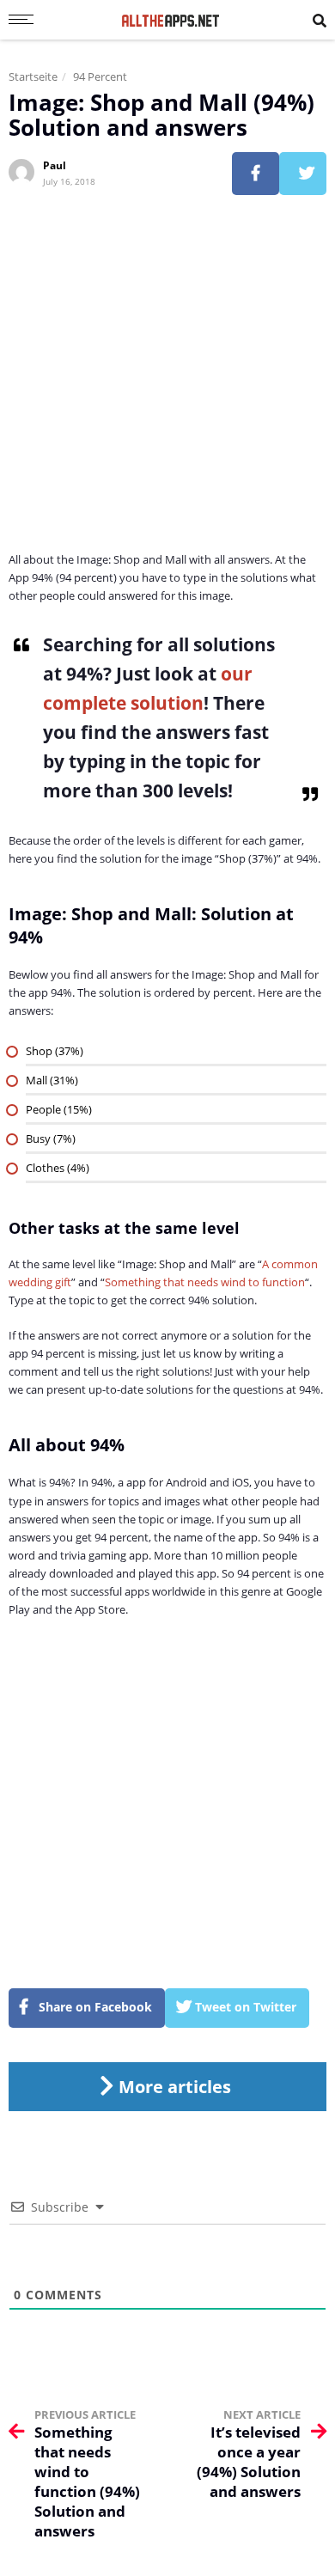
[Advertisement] (167, 383)
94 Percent (100, 76)
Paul (55, 165)
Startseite (33, 76)
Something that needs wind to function (205, 1282)
